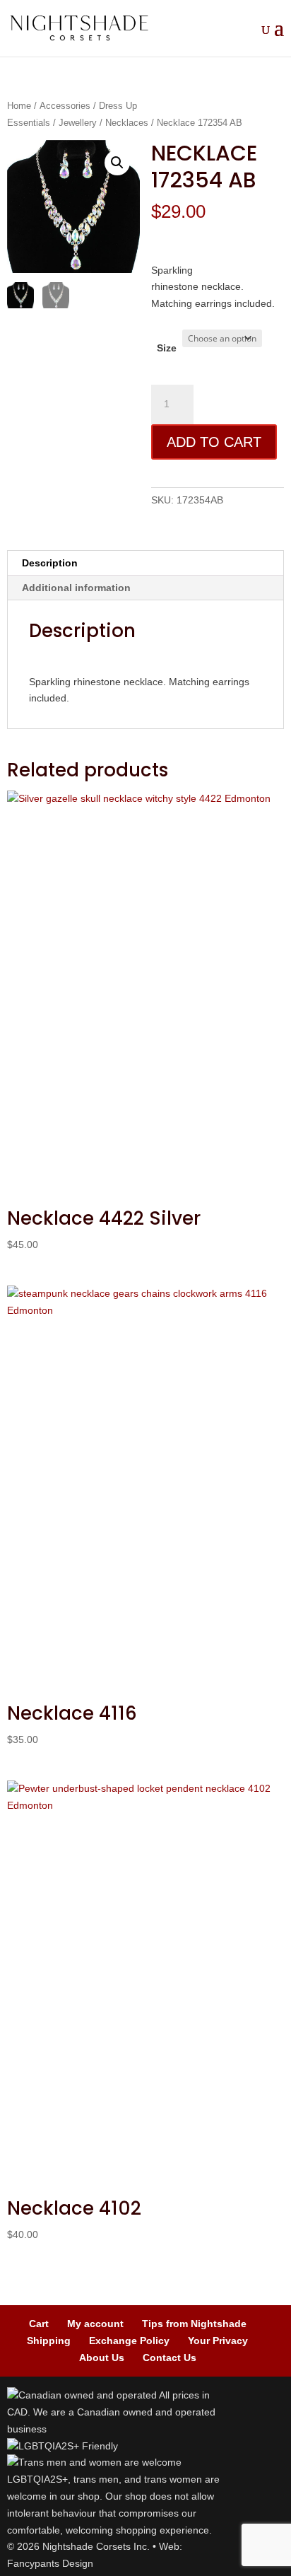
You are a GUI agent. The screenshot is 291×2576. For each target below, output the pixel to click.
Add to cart (214, 442)
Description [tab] (50, 563)
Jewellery (78, 123)
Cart (39, 2324)
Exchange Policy (129, 2341)
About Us (102, 2358)
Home (19, 106)
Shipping (49, 2341)
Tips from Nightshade (194, 2324)
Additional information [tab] (76, 588)
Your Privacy (218, 2341)
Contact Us (170, 2358)
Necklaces (127, 123)
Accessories (65, 106)
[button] (117, 163)
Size (167, 348)
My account (95, 2324)
